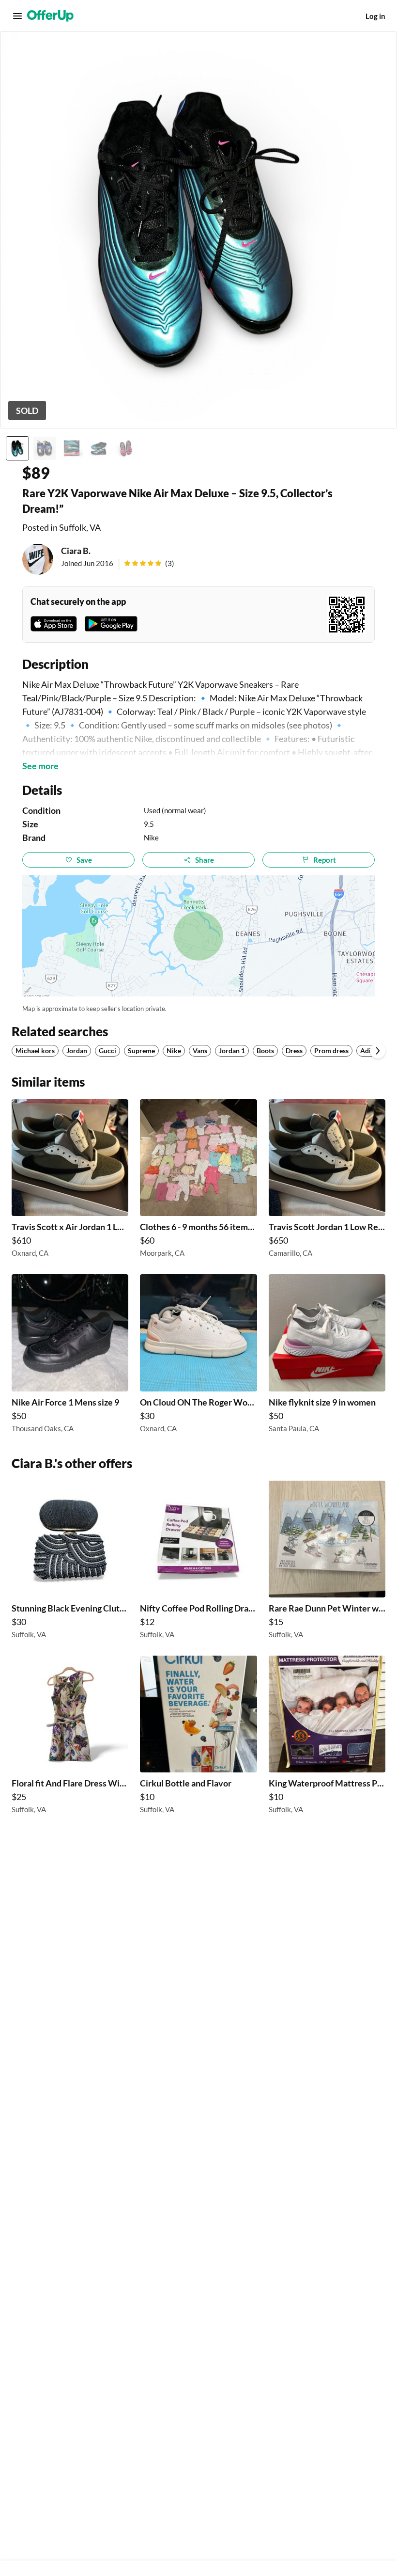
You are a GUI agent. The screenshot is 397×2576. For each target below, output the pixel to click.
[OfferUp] (50, 16)
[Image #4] (99, 448)
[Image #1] (17, 448)
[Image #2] (45, 448)
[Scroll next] (378, 1051)
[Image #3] (72, 448)
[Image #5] (126, 448)
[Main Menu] (17, 16)
